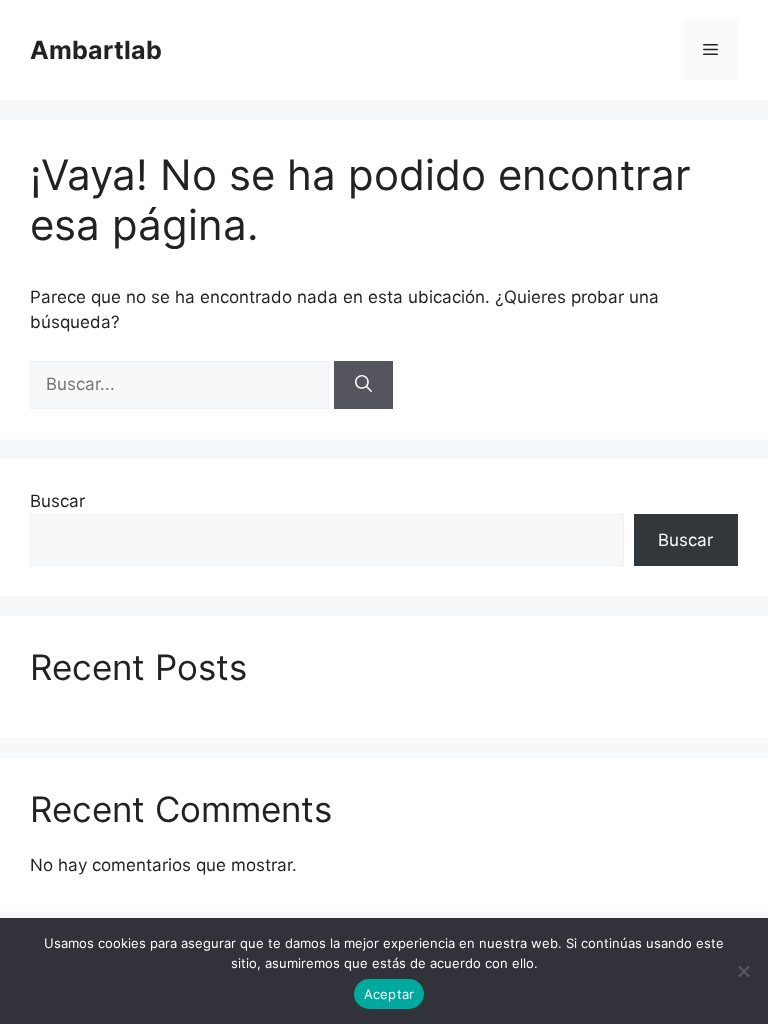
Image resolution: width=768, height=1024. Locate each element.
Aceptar (389, 994)
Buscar (57, 501)
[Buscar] (363, 385)
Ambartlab (96, 50)
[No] (743, 971)
